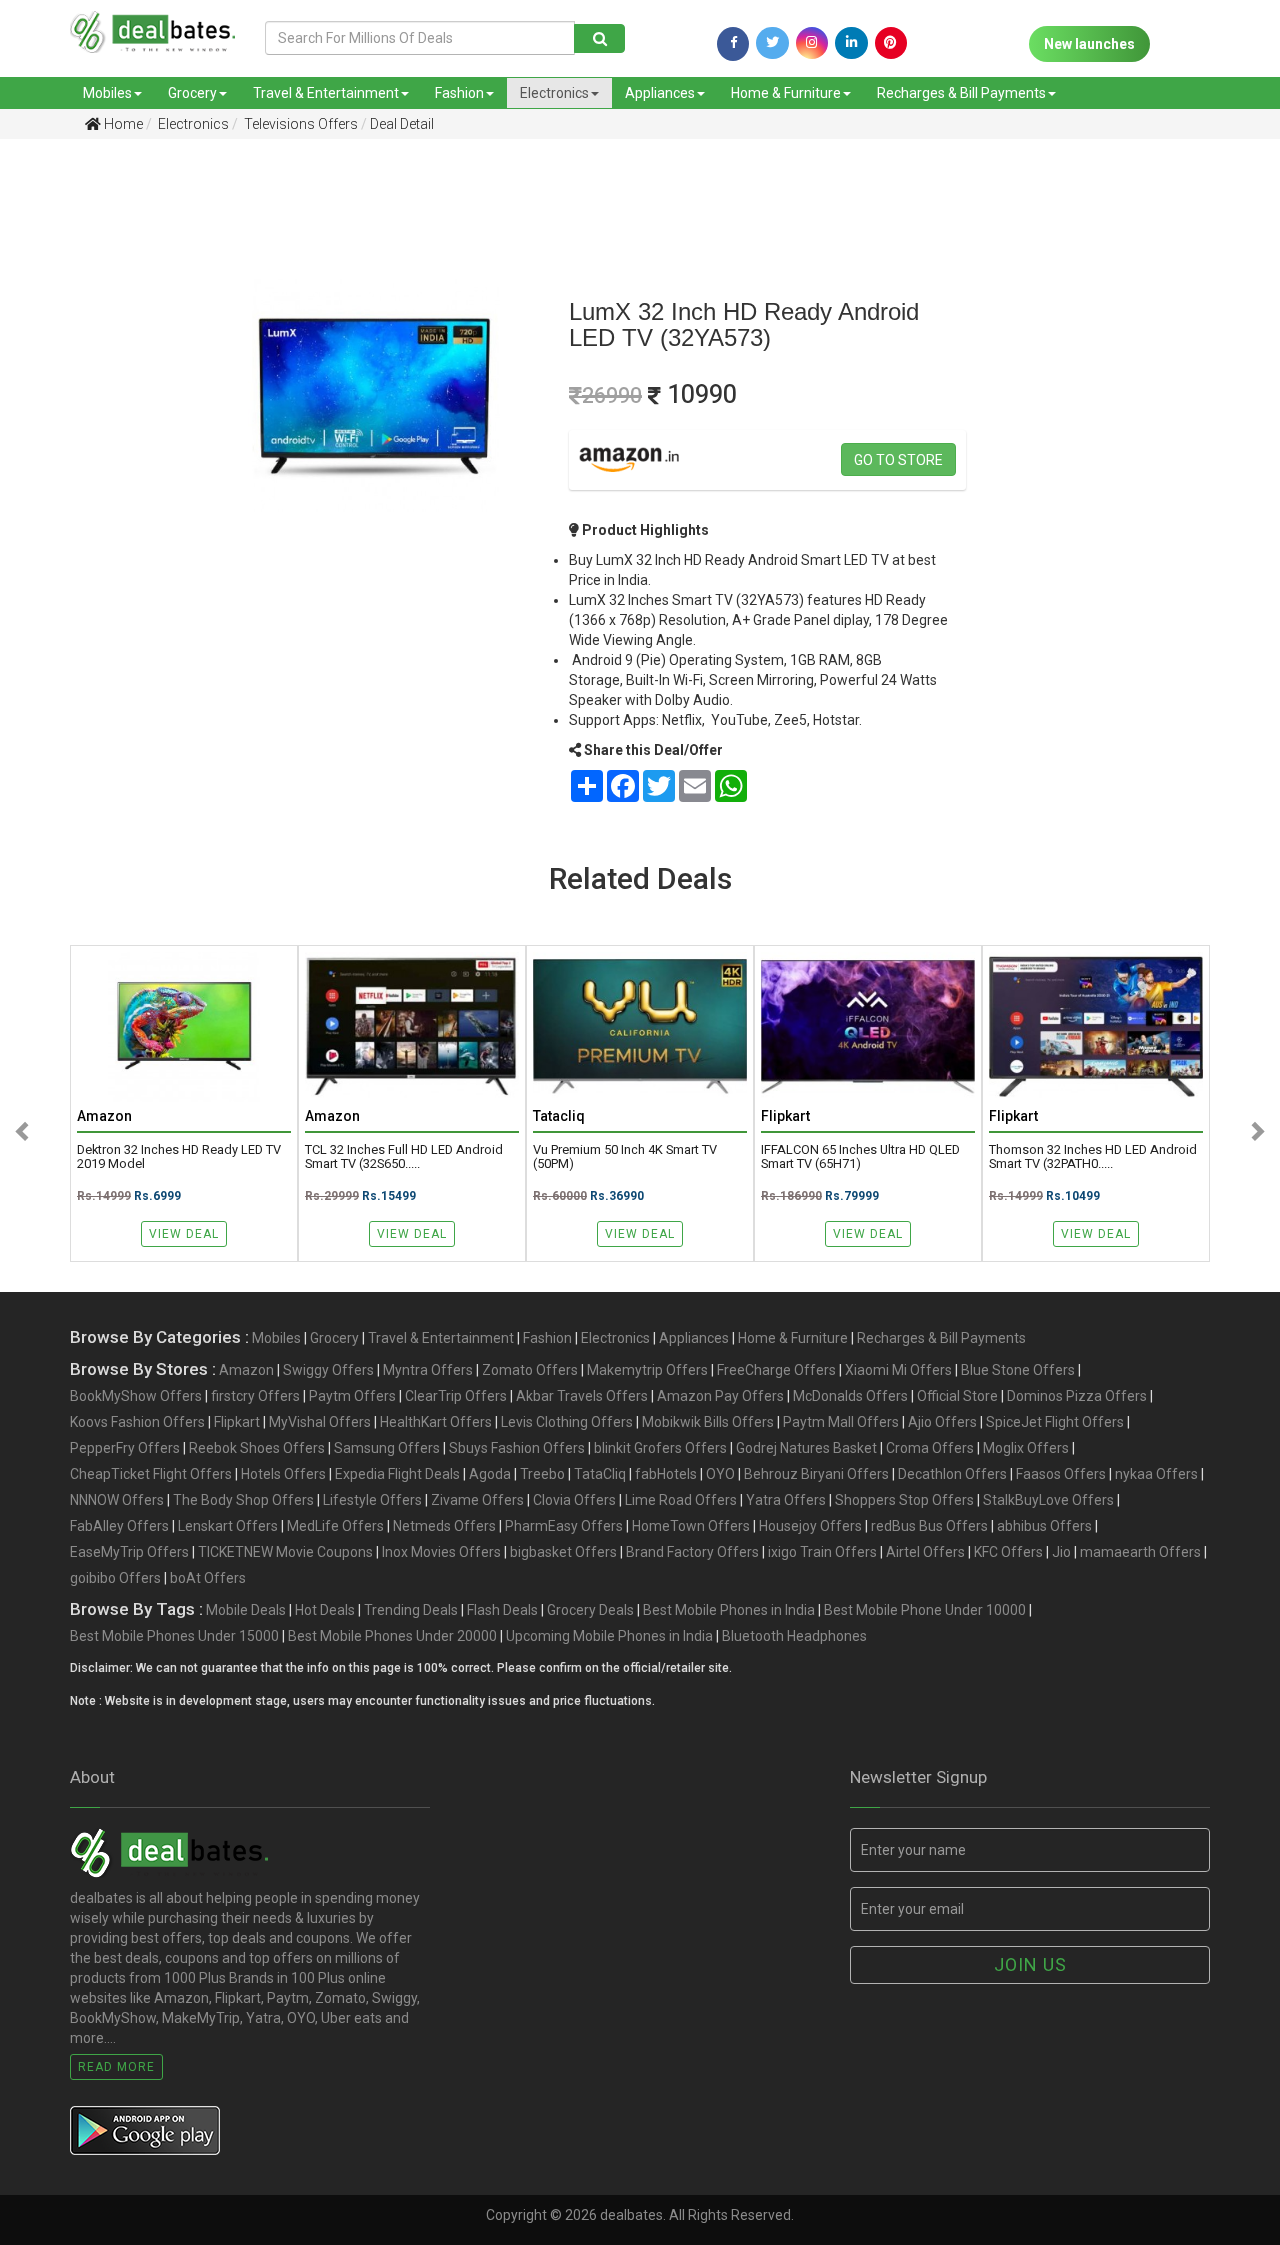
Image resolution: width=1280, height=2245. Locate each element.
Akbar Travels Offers (582, 1396)
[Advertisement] (91, 469)
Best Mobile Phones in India (729, 1610)
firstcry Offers (255, 1396)
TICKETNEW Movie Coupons (285, 1552)
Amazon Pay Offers (720, 1396)
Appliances (660, 93)
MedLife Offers (335, 1526)
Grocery (192, 93)
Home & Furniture (786, 93)
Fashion (459, 93)
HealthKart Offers (436, 1422)
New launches (1089, 44)
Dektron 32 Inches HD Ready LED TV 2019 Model (179, 1157)
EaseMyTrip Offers (129, 1552)
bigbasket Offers (563, 1552)
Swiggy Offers (328, 1370)
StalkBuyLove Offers (1048, 1500)
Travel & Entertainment (326, 93)
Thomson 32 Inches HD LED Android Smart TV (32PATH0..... (1093, 1157)
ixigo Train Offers (822, 1552)
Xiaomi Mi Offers (898, 1370)
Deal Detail (402, 124)
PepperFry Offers (125, 1448)
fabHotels (666, 1474)
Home (122, 124)
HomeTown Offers (691, 1526)
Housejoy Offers (810, 1526)
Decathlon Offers (952, 1474)
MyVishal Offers (320, 1422)
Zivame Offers (477, 1500)
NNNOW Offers (117, 1500)
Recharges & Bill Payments (961, 93)
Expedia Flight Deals (397, 1474)
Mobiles (107, 93)
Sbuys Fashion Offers (517, 1448)
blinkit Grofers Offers (660, 1448)
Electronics (554, 93)
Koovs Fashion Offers (137, 1422)
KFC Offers (1008, 1552)
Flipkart (237, 1422)
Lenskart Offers (228, 1526)
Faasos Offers (1061, 1474)
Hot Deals (325, 1610)
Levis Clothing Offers (567, 1422)
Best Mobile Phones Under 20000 (392, 1636)
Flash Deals (502, 1610)
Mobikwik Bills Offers (708, 1422)
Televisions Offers (299, 124)
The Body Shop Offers (243, 1500)
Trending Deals (411, 1610)
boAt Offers (208, 1578)
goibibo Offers (115, 1578)
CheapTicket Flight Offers (151, 1474)
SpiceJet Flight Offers (1055, 1422)
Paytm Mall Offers (841, 1422)
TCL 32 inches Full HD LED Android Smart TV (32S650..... (404, 1157)
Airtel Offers (925, 1552)
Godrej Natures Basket (806, 1448)
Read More (116, 2067)
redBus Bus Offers (929, 1526)
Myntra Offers (428, 1370)
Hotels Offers (283, 1474)
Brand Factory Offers (692, 1552)
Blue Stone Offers (1018, 1370)
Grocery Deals (590, 1610)
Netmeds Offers (444, 1526)
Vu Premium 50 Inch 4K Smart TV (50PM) (625, 1157)
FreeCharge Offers (776, 1370)
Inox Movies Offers (441, 1552)
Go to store (898, 460)
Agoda (490, 1474)
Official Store (957, 1396)
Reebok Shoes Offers (257, 1448)
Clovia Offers (574, 1500)
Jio (1061, 1552)
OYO (720, 1474)
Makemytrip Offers (647, 1370)
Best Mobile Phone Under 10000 (925, 1610)
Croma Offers (930, 1448)
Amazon (246, 1370)
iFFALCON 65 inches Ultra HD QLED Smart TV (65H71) (860, 1157)
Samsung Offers (387, 1448)
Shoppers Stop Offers (904, 1500)
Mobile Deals (246, 1610)
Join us (1030, 1964)
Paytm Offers (352, 1396)
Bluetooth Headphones (794, 1636)
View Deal (184, 1234)
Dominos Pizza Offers (1077, 1396)
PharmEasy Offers (564, 1526)
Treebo (542, 1474)
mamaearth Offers (1140, 1552)
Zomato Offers (530, 1370)
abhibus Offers (1044, 1526)
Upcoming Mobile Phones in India (609, 1636)
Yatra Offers (786, 1500)
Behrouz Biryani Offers (816, 1474)
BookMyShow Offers (136, 1396)
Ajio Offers (942, 1422)
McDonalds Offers (850, 1396)
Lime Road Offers (681, 1500)
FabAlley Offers (119, 1526)
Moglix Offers (1026, 1448)
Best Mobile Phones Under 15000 (174, 1636)
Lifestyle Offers (372, 1500)
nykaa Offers (1156, 1474)
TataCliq (600, 1474)
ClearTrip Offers (456, 1396)
